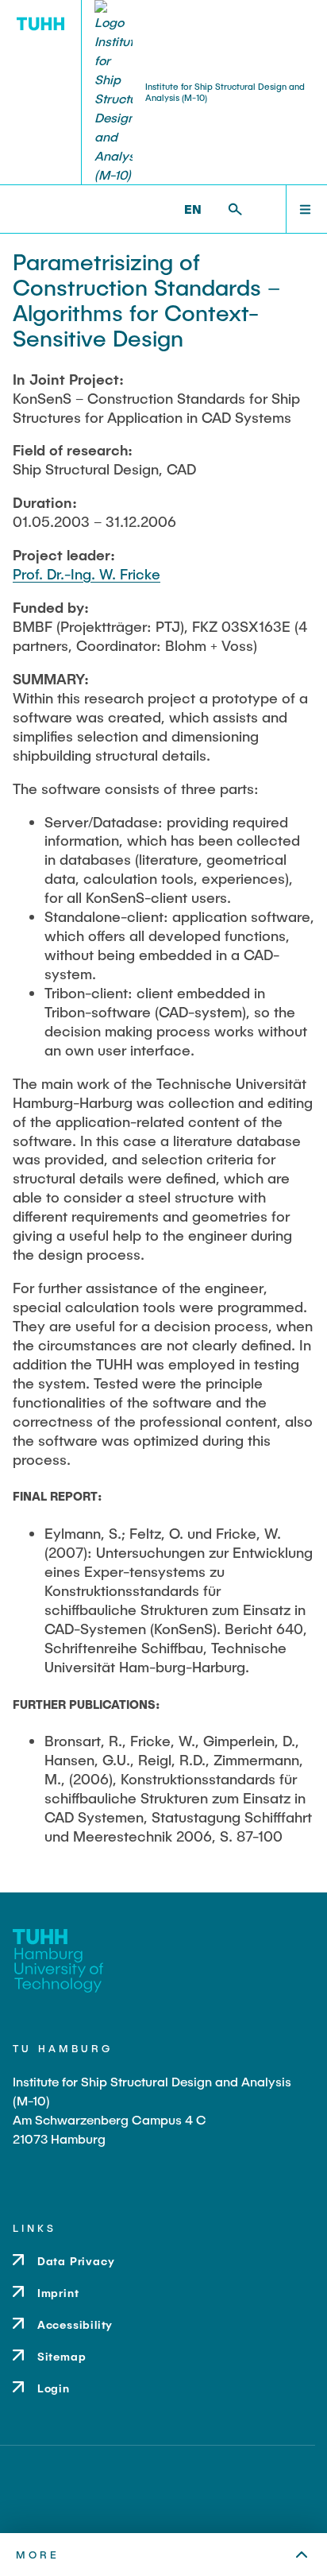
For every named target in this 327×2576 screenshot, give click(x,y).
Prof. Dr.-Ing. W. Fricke (87, 574)
